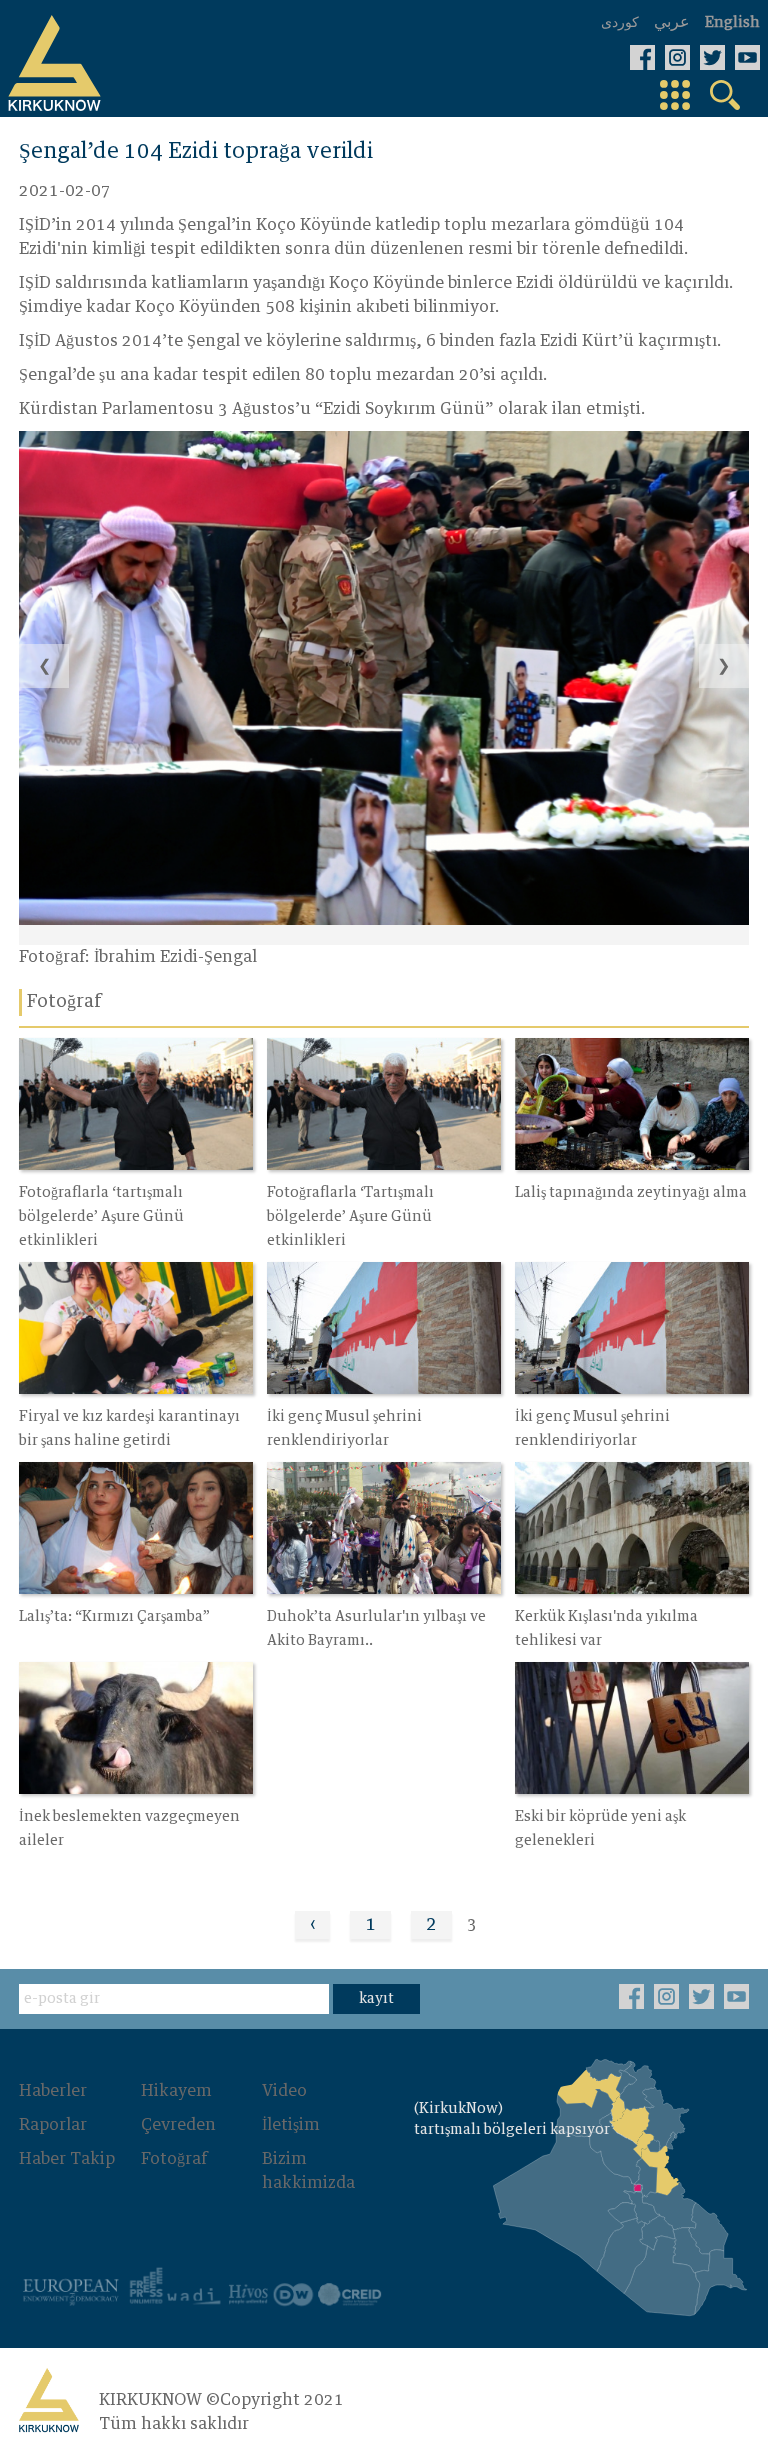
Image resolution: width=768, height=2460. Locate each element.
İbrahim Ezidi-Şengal (175, 957)
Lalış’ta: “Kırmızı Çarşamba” (114, 1617)
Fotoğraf (174, 2159)
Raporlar (53, 2125)
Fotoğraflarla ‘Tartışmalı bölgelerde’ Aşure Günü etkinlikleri (350, 1217)
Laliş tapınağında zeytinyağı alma (631, 1193)
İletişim (291, 2125)
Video (284, 2091)
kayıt (376, 1999)
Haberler (53, 2091)
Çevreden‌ (178, 2125)
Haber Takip (67, 2159)
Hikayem (176, 2091)
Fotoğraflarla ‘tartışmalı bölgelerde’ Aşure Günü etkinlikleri (101, 1217)
